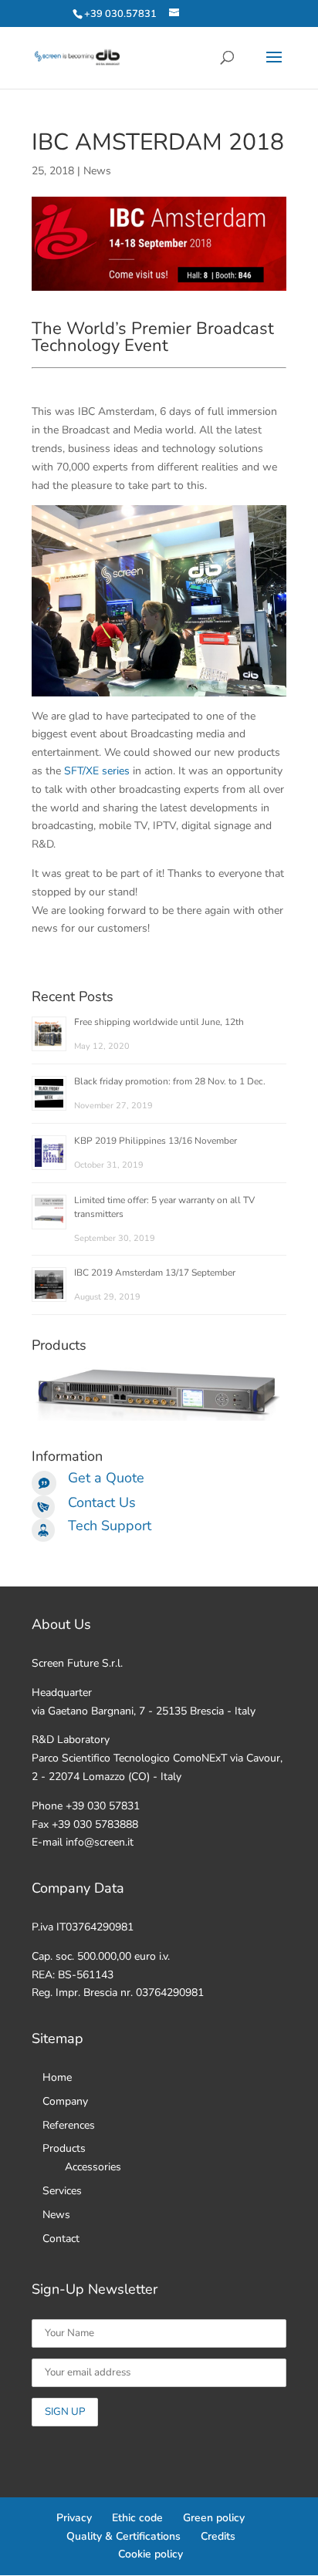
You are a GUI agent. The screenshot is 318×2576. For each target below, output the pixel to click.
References (69, 2125)
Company (65, 2101)
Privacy (74, 2518)
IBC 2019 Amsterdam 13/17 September (155, 1273)
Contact (61, 2239)
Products (64, 2148)
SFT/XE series (97, 771)
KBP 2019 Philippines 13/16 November (156, 1141)
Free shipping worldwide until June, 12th (159, 1022)
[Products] (159, 1417)
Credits (218, 2536)
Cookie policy (151, 2554)
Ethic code (137, 2518)
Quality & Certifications (123, 2536)
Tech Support (110, 1526)
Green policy (214, 2518)
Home (57, 2077)
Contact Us (102, 1502)
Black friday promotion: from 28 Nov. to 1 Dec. (170, 1081)
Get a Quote (106, 1478)
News (97, 171)
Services (62, 2191)
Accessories (93, 2167)
